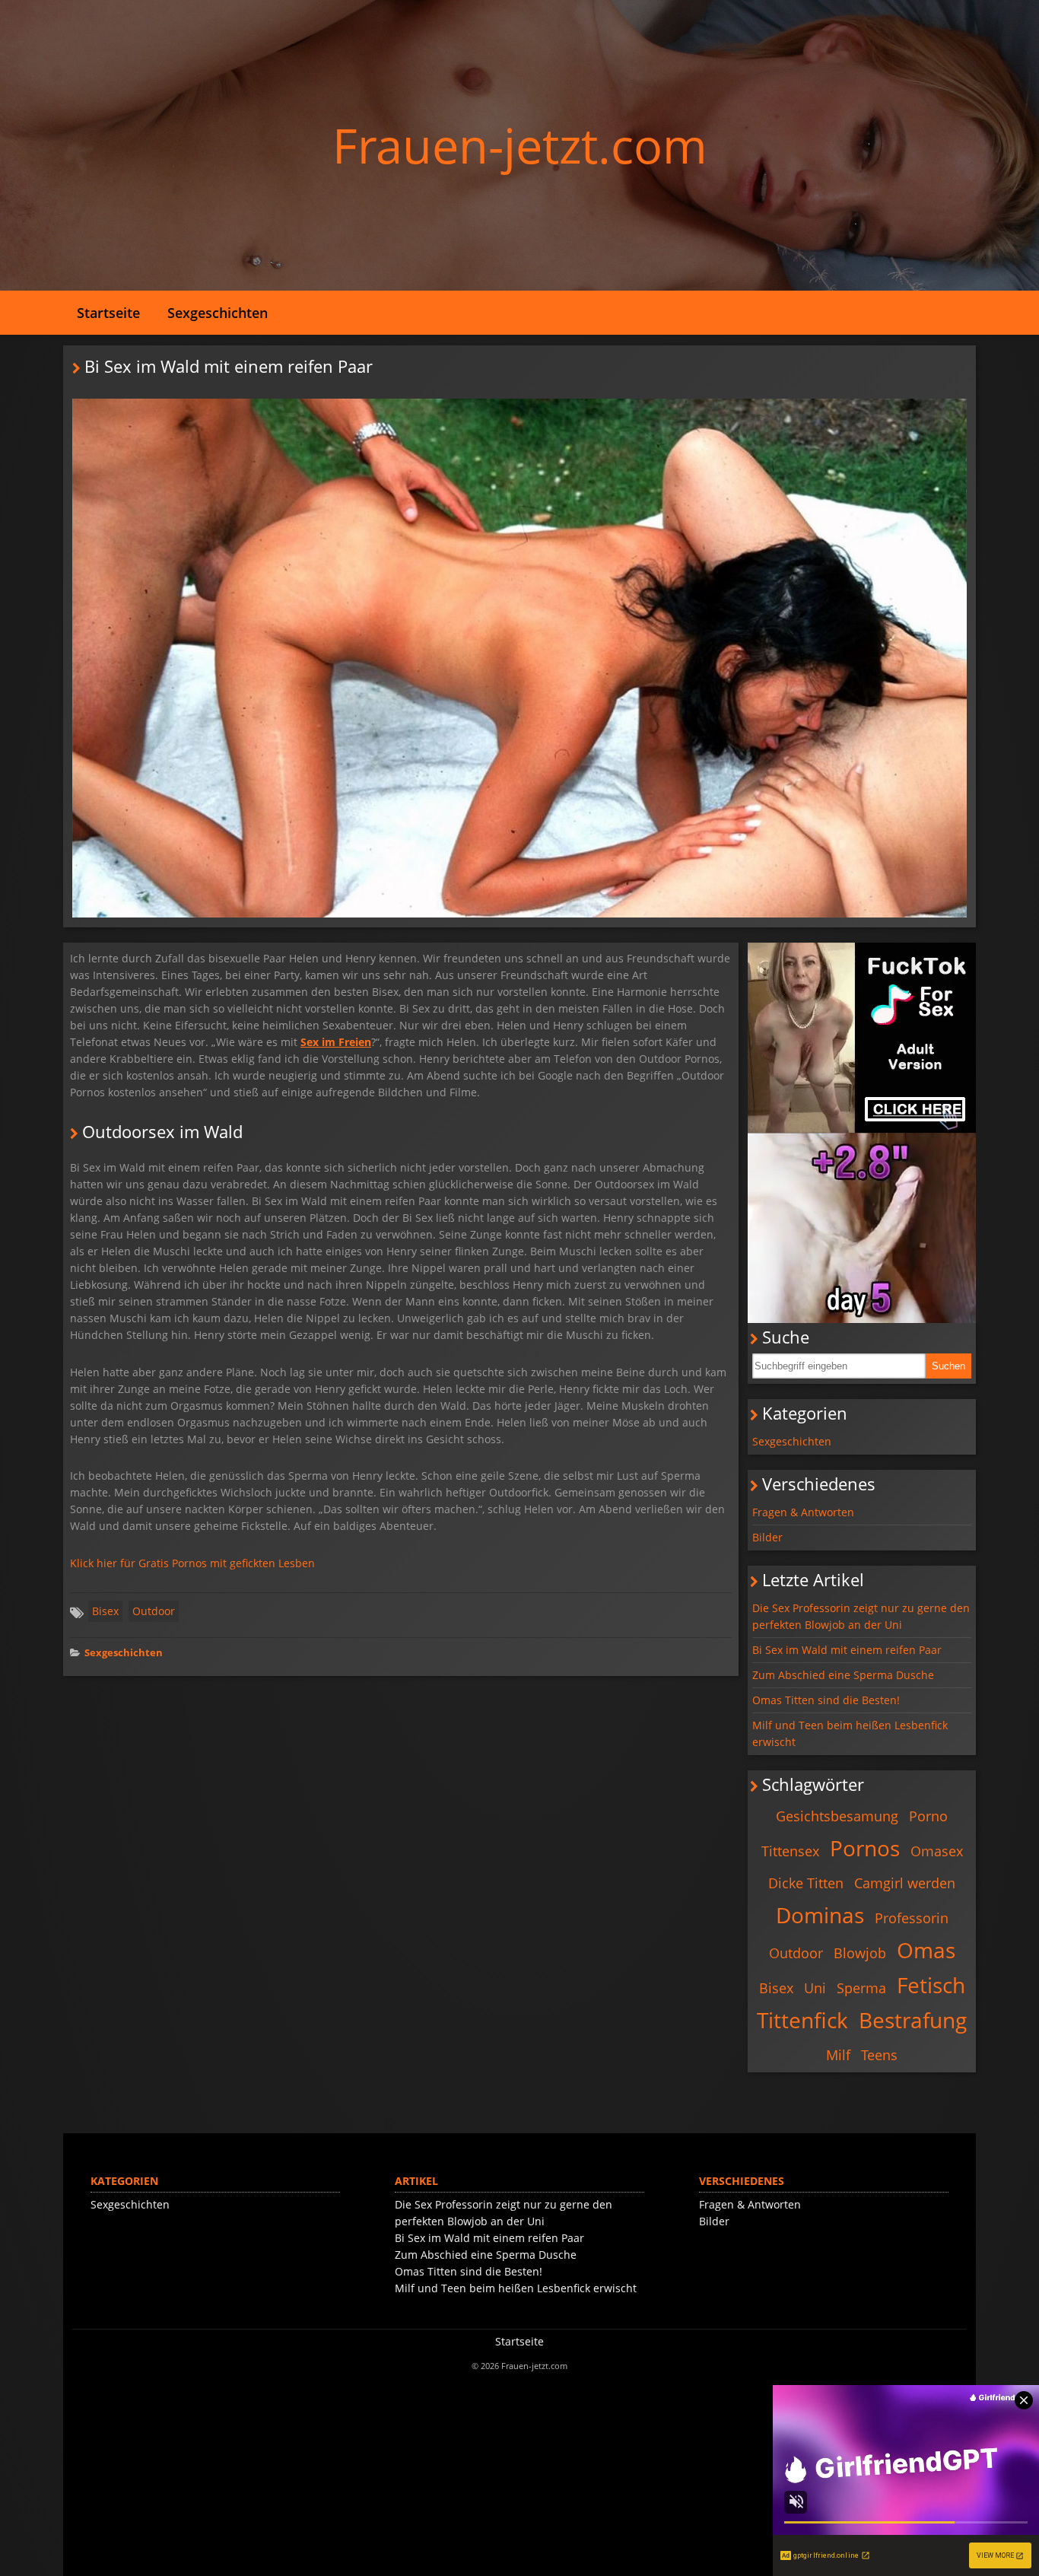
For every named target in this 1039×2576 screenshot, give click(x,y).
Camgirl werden (905, 1883)
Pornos (865, 1848)
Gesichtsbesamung (837, 1816)
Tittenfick (802, 2020)
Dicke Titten (806, 1883)
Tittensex (790, 1851)
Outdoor (154, 1611)
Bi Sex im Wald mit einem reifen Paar (847, 1650)
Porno (928, 1816)
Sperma (861, 1988)
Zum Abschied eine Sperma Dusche (843, 1675)
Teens (879, 2055)
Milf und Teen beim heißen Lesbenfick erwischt (850, 1733)
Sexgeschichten (218, 313)
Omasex (937, 1851)
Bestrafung (913, 2020)
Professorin (912, 1918)
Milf (838, 2055)
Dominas (820, 1915)
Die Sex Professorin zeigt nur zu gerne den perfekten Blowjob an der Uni (861, 1616)
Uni (815, 1988)
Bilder (767, 1537)
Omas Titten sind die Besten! (826, 1700)
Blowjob (860, 1953)
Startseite (108, 313)
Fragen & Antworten (803, 1512)
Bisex (105, 1611)
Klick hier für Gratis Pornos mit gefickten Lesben (192, 1563)
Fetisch (931, 1985)
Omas (926, 1950)
